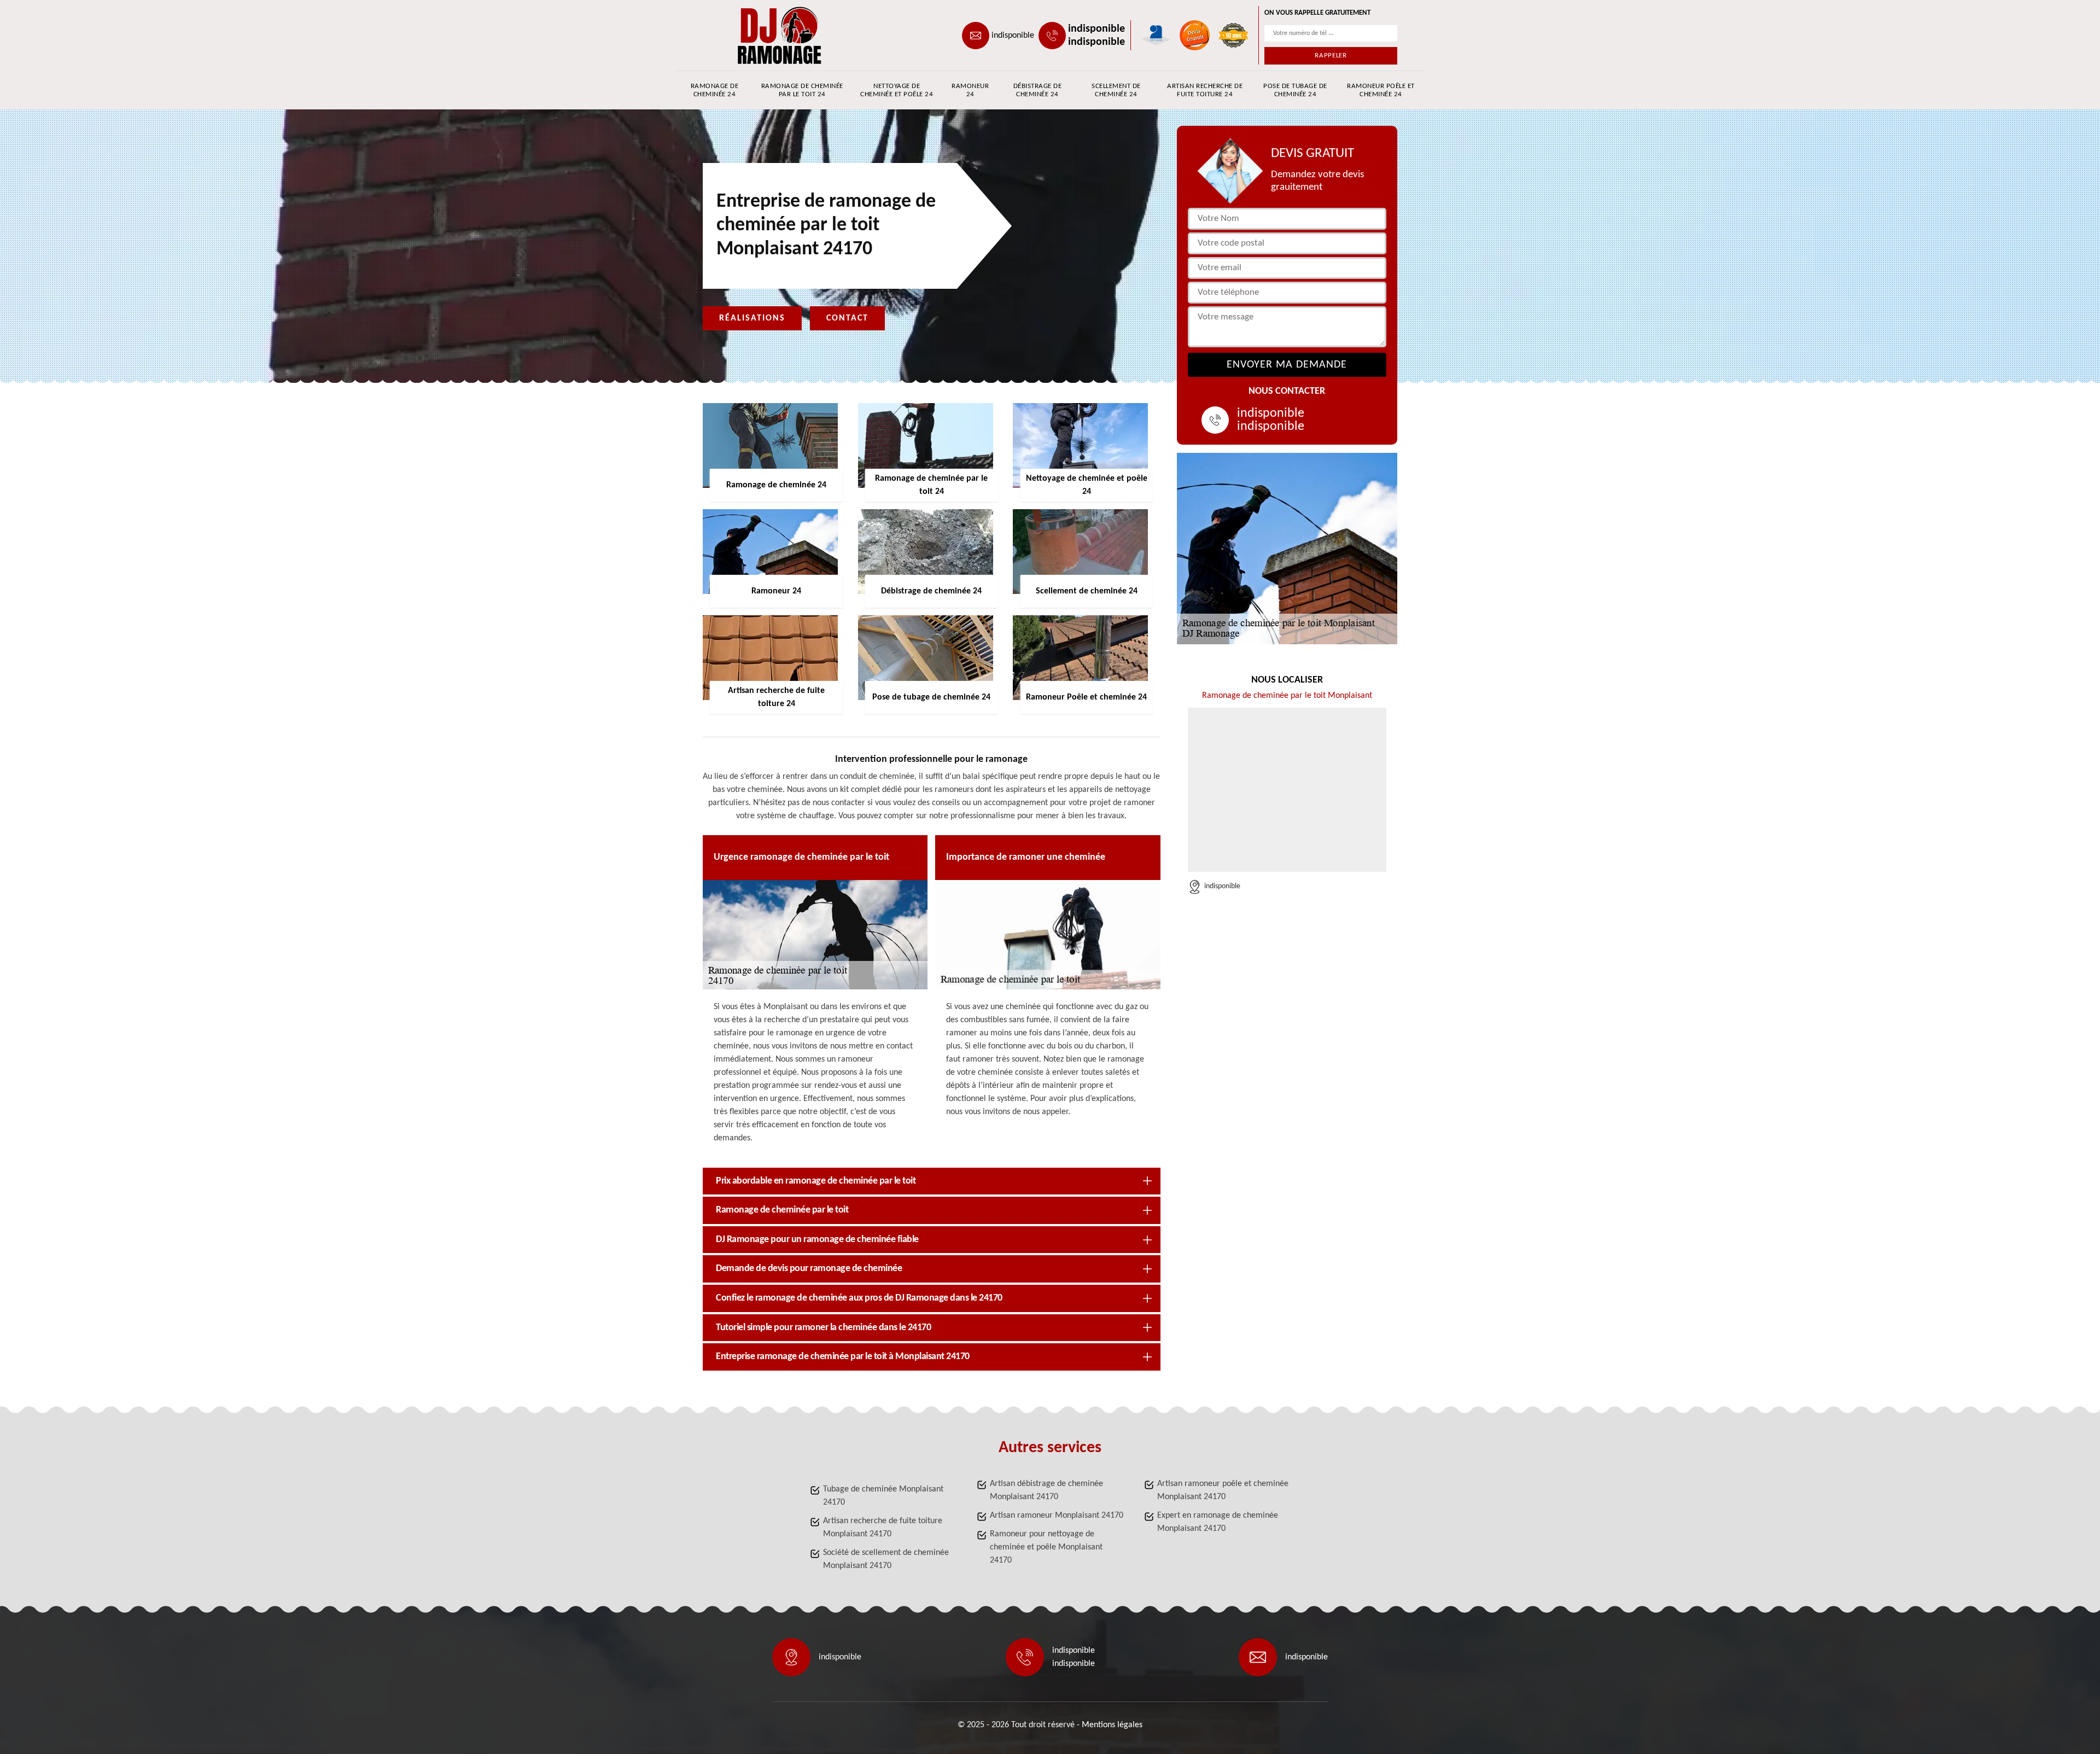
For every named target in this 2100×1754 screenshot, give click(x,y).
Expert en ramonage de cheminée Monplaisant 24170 (1218, 1522)
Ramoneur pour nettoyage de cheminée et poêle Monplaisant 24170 (1046, 1547)
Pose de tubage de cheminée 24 (1295, 90)
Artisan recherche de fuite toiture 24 (1205, 90)
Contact (847, 318)
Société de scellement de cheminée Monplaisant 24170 (886, 1559)
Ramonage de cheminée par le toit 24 (802, 90)
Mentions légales (1112, 1725)
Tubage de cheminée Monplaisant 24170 (883, 1496)
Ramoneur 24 (970, 90)
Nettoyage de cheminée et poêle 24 (897, 90)
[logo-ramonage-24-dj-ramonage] (752, 35)
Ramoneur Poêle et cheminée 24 (1381, 90)
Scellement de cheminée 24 (1116, 90)
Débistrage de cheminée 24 (1038, 90)
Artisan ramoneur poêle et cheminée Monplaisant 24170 (1223, 1490)
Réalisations (752, 318)
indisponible (1013, 36)
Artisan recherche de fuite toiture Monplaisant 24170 (883, 1528)
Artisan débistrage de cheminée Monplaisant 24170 (1046, 1490)
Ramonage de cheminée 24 (715, 90)
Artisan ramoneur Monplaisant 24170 (1057, 1516)
